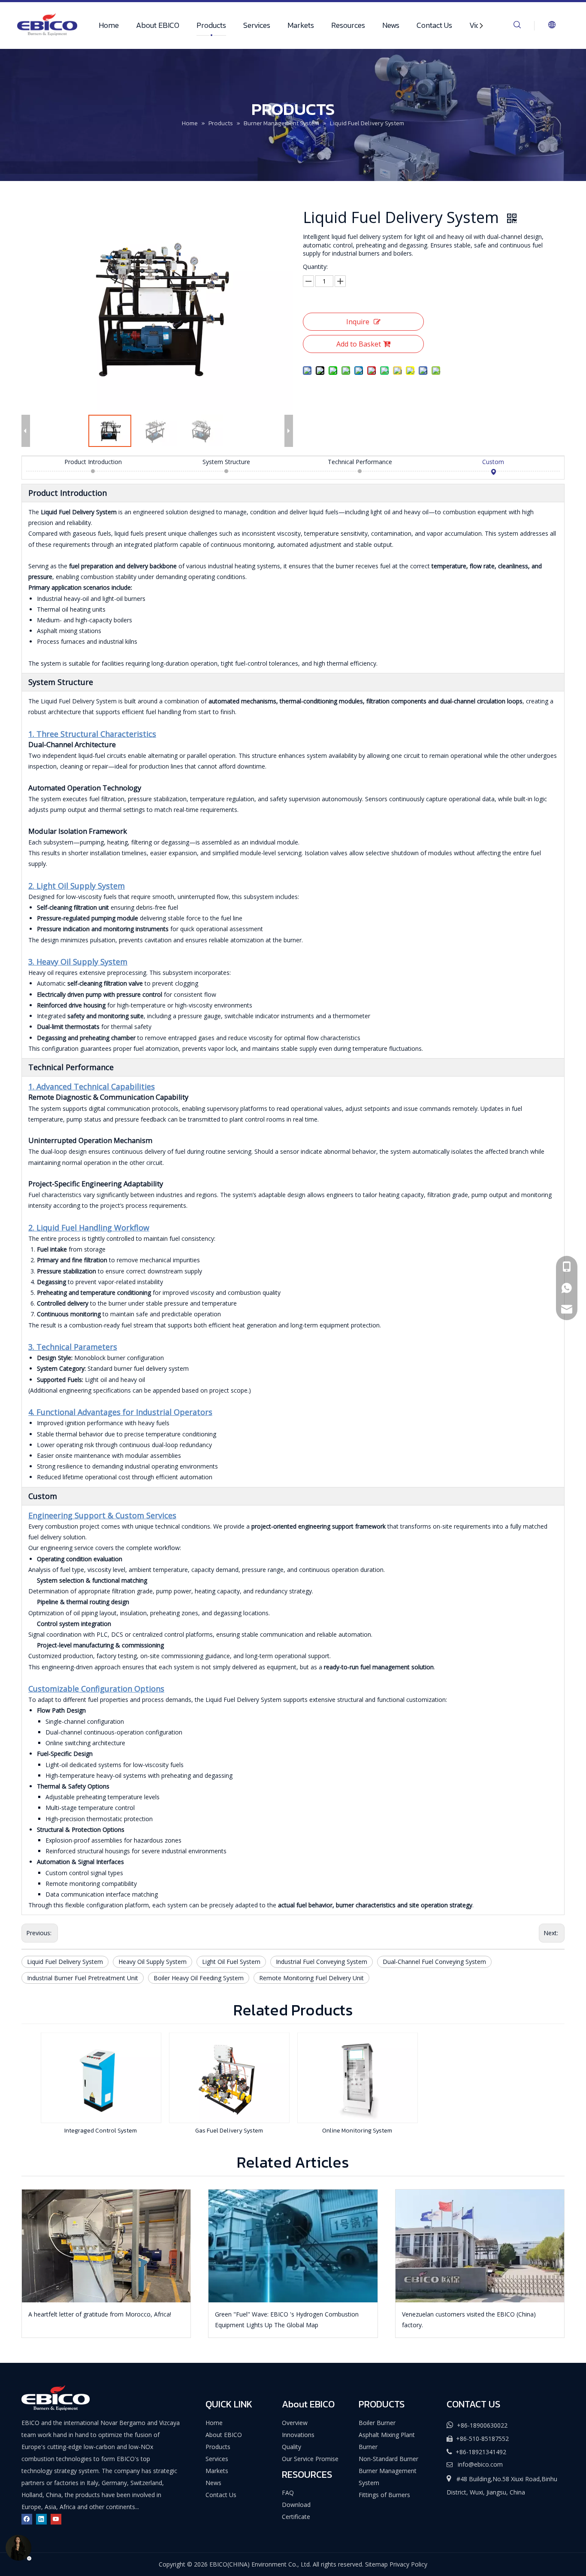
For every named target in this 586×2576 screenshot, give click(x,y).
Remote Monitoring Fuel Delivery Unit (311, 1978)
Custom (493, 462)
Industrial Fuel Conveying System (322, 1962)
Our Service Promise (310, 2459)
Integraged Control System (101, 2131)
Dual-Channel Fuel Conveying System (434, 1962)
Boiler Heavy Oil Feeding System (199, 1978)
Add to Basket (359, 344)
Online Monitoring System (357, 2131)
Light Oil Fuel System (231, 1962)
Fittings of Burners (384, 2495)
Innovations (298, 2435)
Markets (301, 25)
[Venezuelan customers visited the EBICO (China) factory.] (480, 2246)
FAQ (288, 2493)
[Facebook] (27, 2519)
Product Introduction (93, 462)
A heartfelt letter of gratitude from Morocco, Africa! (100, 2314)
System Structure (226, 462)
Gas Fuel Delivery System (229, 2131)
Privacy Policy (408, 2564)
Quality (291, 2447)
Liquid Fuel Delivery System (65, 1962)
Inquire (358, 322)
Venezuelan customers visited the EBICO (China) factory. (469, 2320)
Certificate (296, 2517)
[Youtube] (56, 2519)
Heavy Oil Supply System (153, 1962)
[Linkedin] (41, 2519)
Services (257, 25)
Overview (295, 2423)
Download (296, 2505)
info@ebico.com (480, 2464)
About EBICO (158, 25)
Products (211, 25)
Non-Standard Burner (388, 2459)
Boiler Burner (377, 2423)
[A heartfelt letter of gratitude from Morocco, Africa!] (106, 2246)
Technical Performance (360, 462)
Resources (348, 25)
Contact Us (434, 25)
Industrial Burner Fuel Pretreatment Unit (83, 1978)
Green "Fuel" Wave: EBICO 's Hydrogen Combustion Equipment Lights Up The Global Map (287, 2320)
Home (109, 25)
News (391, 25)
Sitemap (376, 2564)
